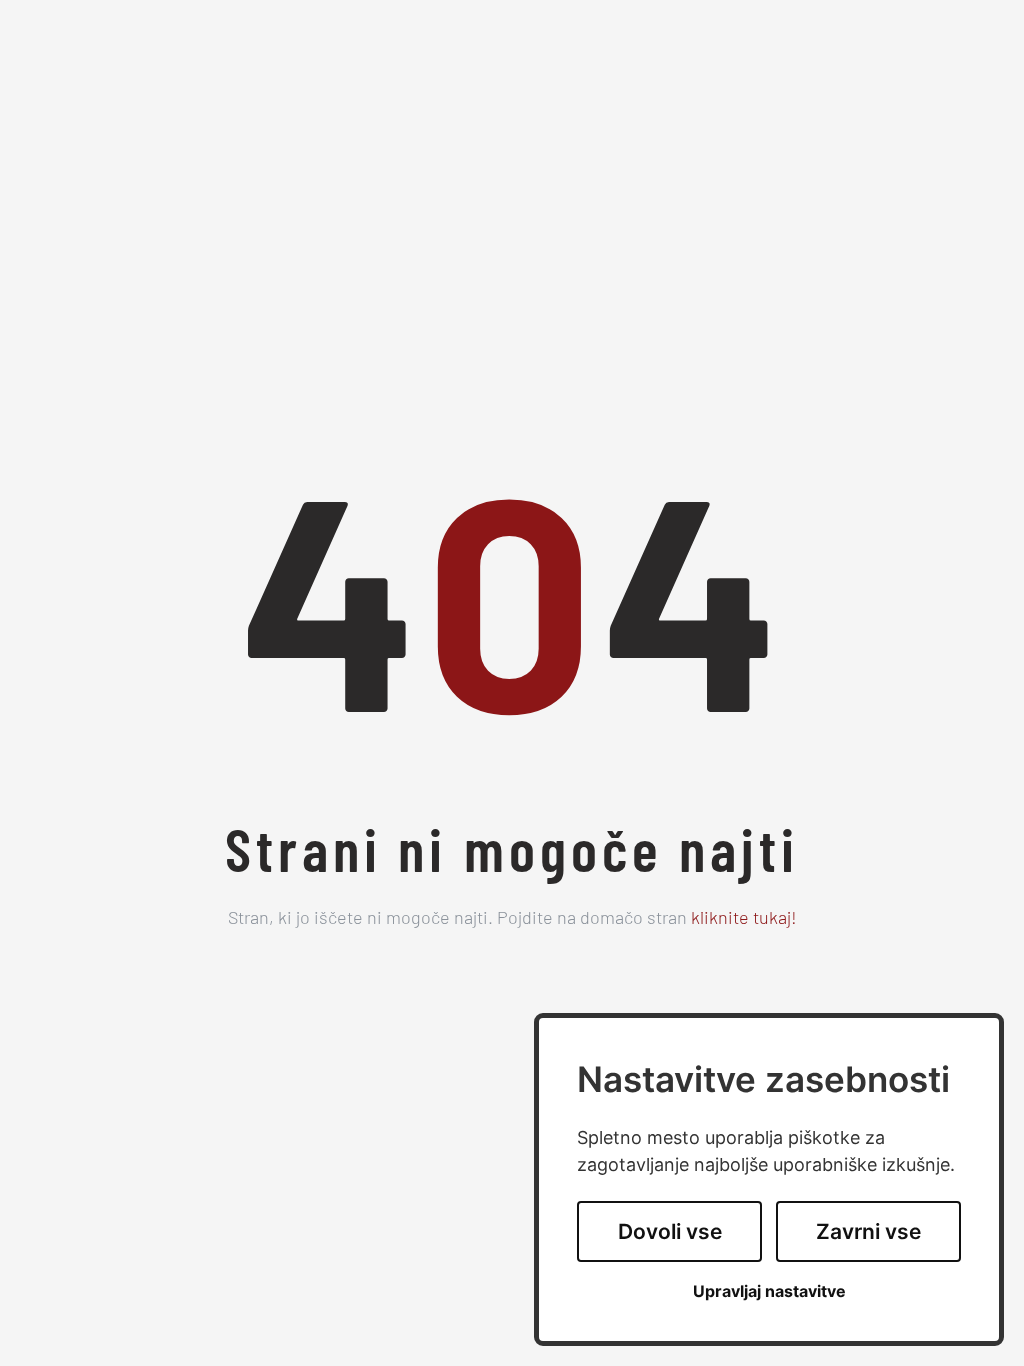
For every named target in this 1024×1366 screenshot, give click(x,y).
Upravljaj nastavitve (769, 1291)
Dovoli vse (670, 1231)
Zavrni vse (868, 1231)
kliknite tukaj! (744, 920)
